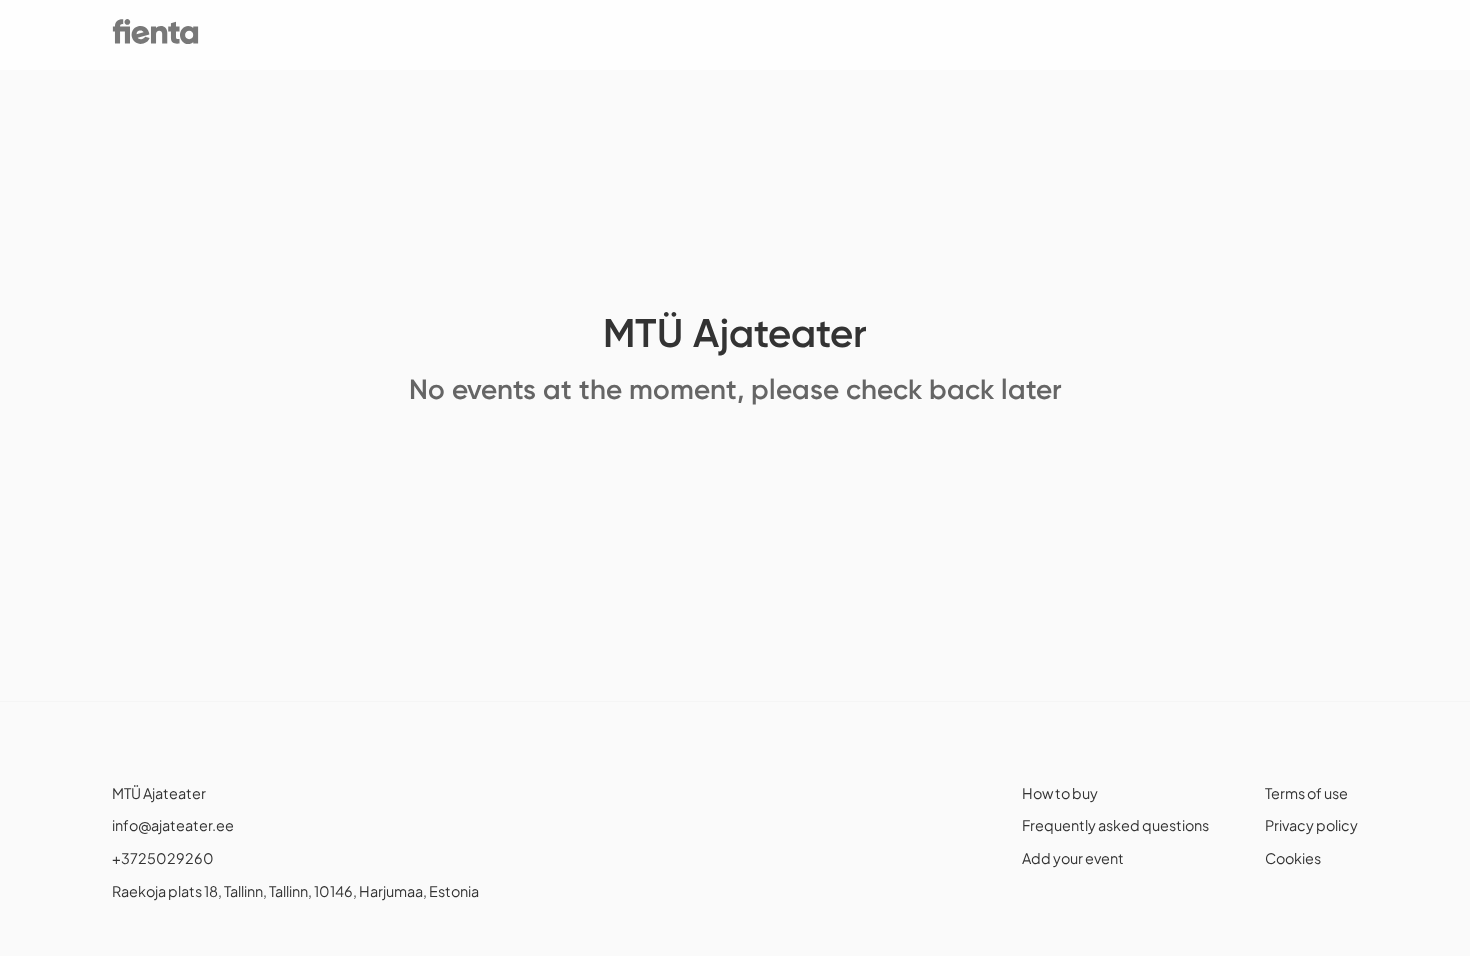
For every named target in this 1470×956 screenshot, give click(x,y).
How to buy (1060, 793)
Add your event (1073, 858)
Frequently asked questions (1115, 825)
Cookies (1293, 858)
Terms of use (1306, 793)
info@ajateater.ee (173, 825)
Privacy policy (1311, 825)
